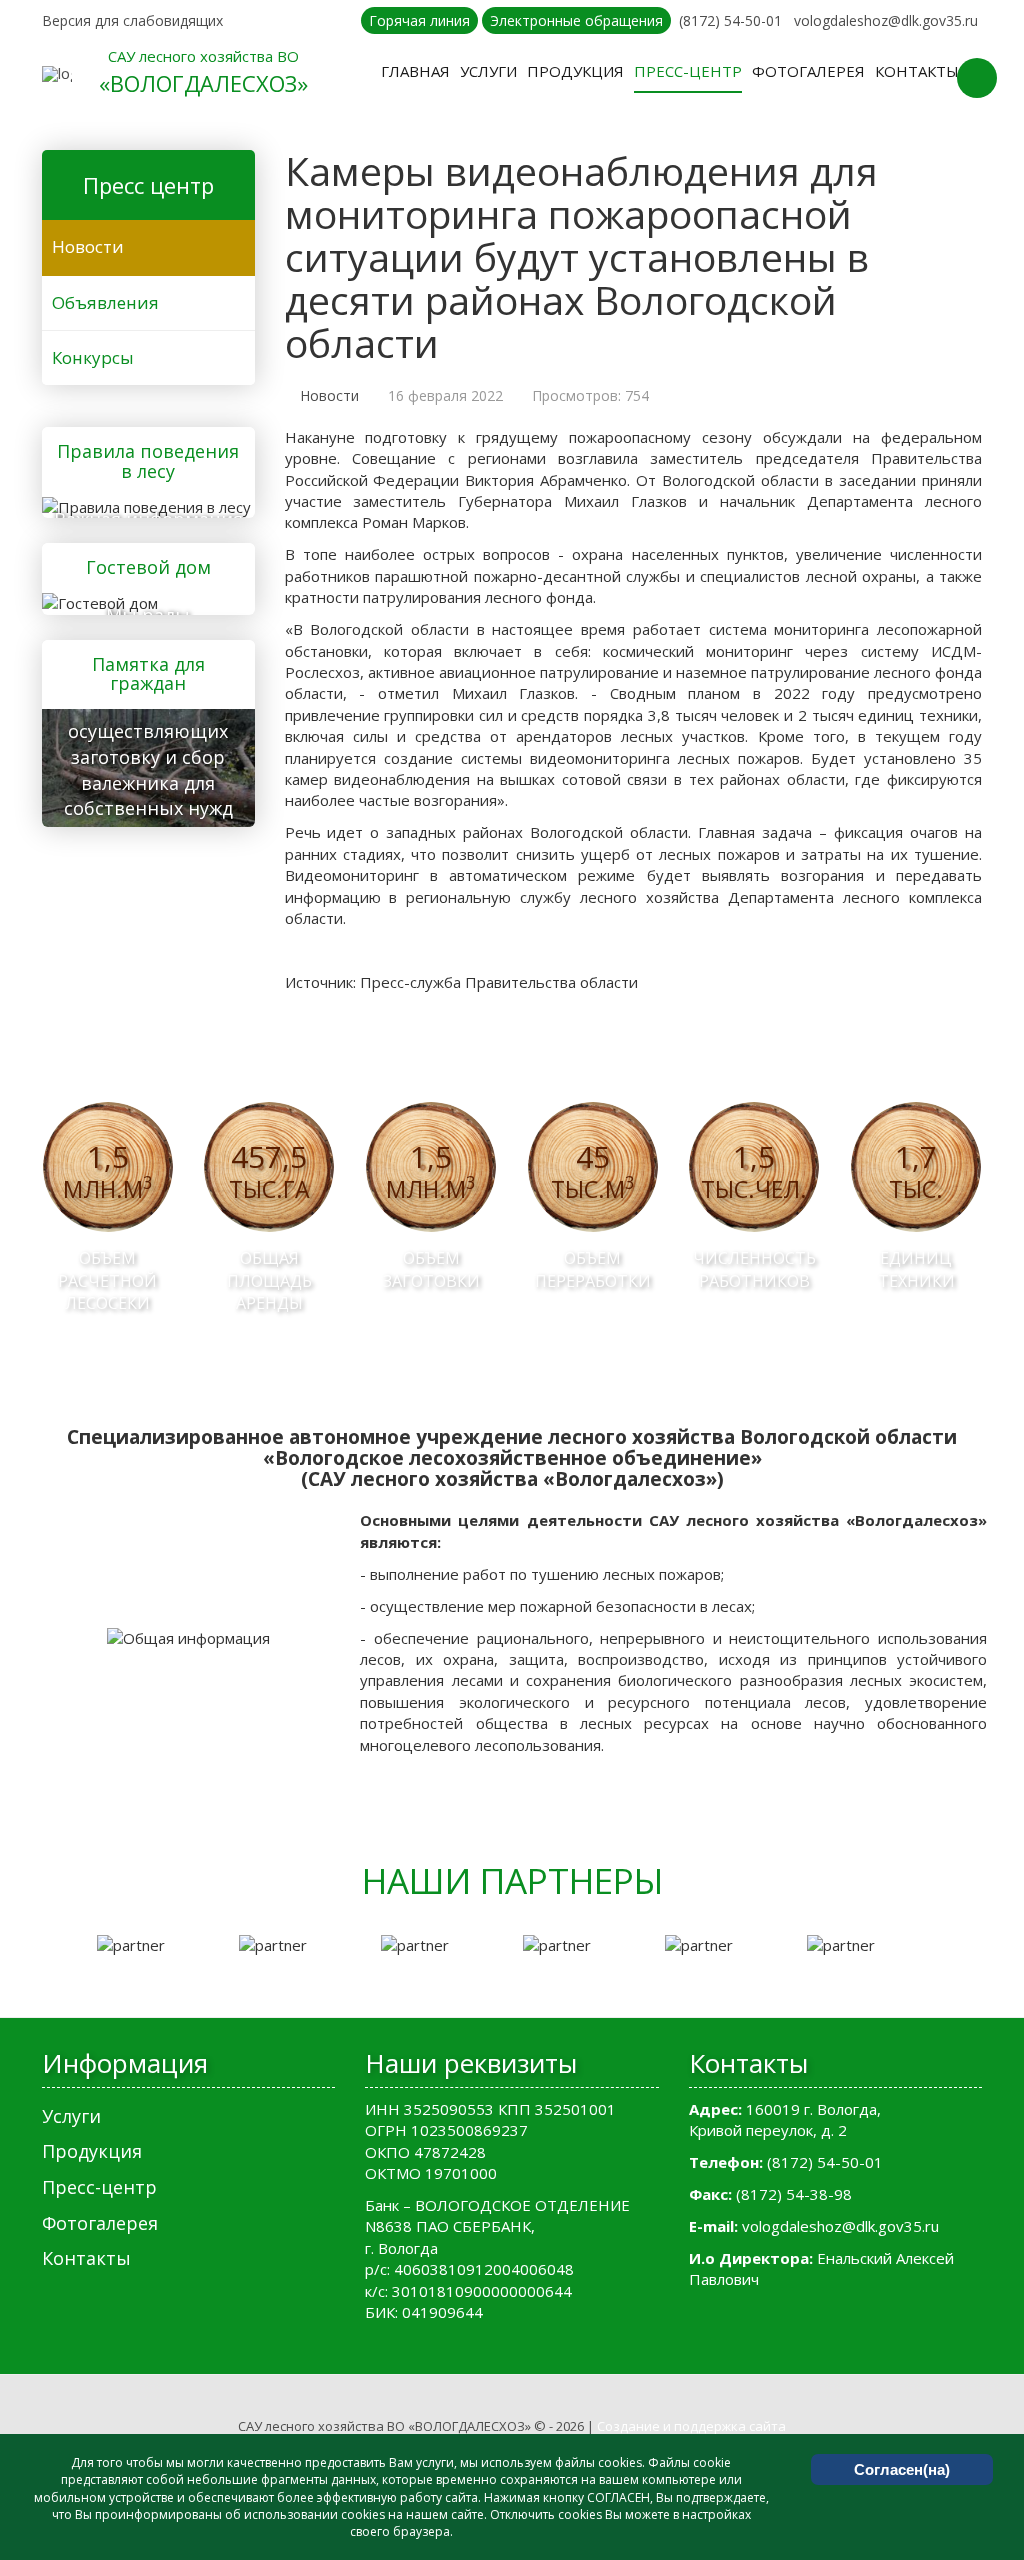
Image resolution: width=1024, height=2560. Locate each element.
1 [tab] (482, 1977)
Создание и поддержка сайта (691, 2426)
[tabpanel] (158, 1945)
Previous (52, 1946)
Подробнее (142, 504)
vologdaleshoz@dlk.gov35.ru (886, 20)
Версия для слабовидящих (132, 20)
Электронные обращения (576, 20)
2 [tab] (512, 1977)
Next (972, 1946)
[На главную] (57, 73)
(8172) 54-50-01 (730, 20)
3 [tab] (542, 1977)
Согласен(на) (902, 2469)
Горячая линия (419, 20)
